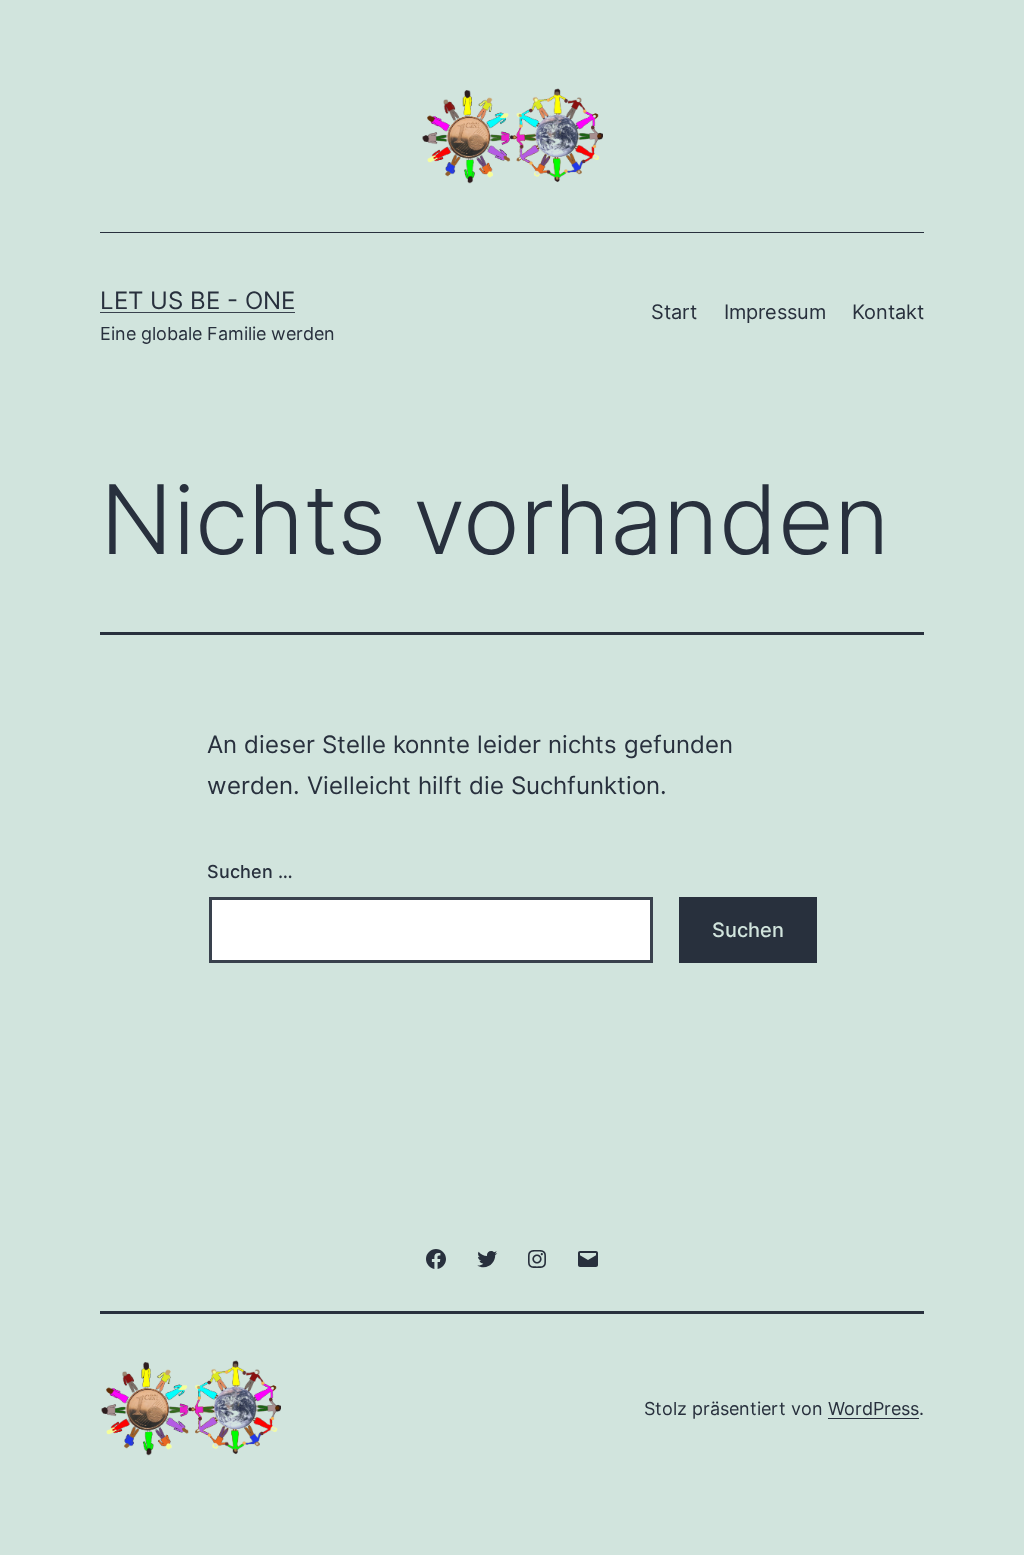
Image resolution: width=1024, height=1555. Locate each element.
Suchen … (250, 871)
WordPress (873, 1408)
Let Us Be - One (197, 300)
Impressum (775, 312)
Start (674, 312)
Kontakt (888, 312)
